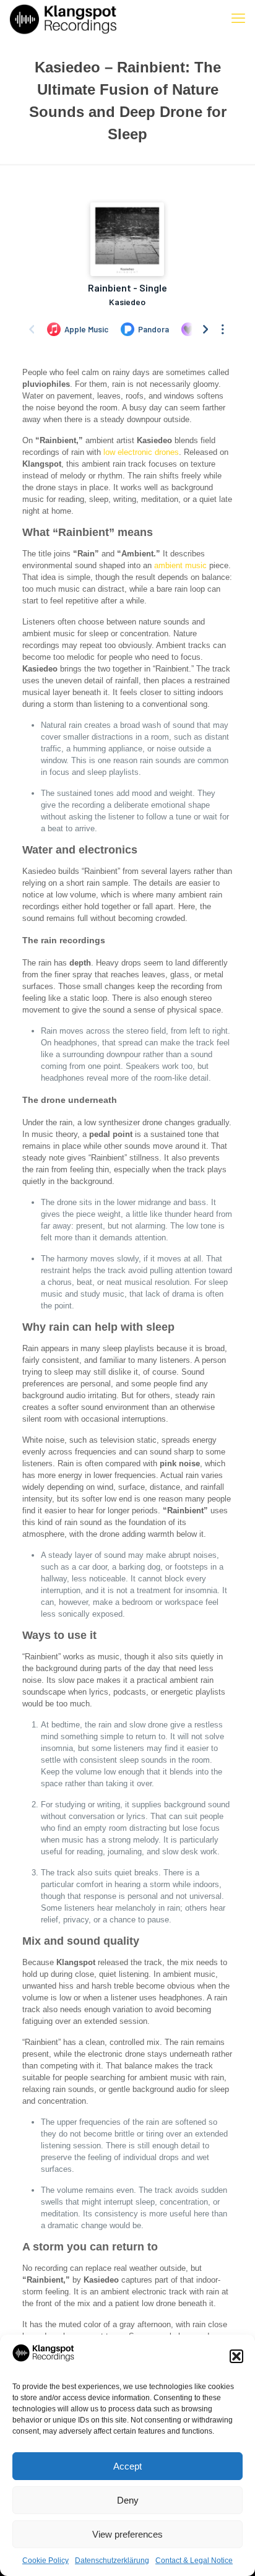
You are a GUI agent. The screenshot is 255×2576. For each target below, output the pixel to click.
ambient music (180, 565)
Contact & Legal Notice (194, 2561)
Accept (127, 2466)
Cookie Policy (45, 2561)
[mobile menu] (238, 19)
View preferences (127, 2534)
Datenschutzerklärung (112, 2561)
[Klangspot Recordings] (63, 19)
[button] (236, 2356)
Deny (128, 2500)
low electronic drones (141, 452)
